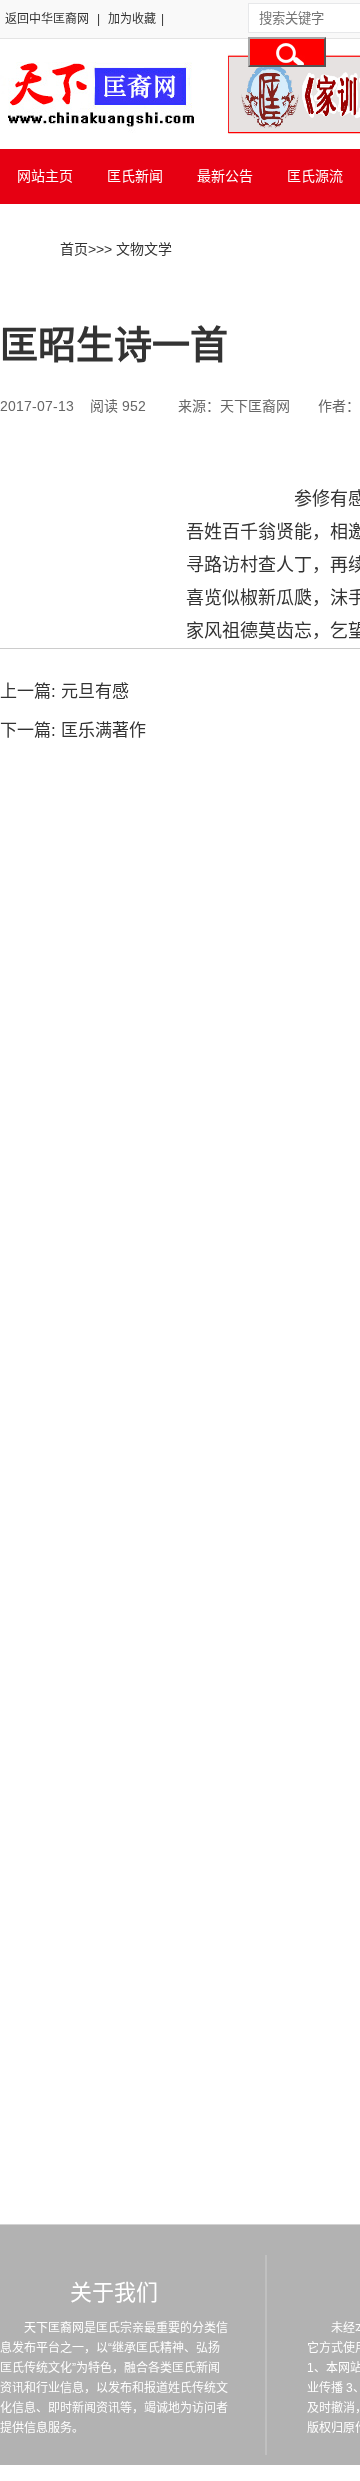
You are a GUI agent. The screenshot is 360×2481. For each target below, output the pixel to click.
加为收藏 (132, 19)
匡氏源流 (315, 176)
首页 (74, 249)
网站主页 (45, 176)
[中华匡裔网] (98, 128)
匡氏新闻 (135, 176)
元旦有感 (95, 691)
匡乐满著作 (103, 730)
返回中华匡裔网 (47, 19)
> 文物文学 (138, 249)
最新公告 (225, 176)
